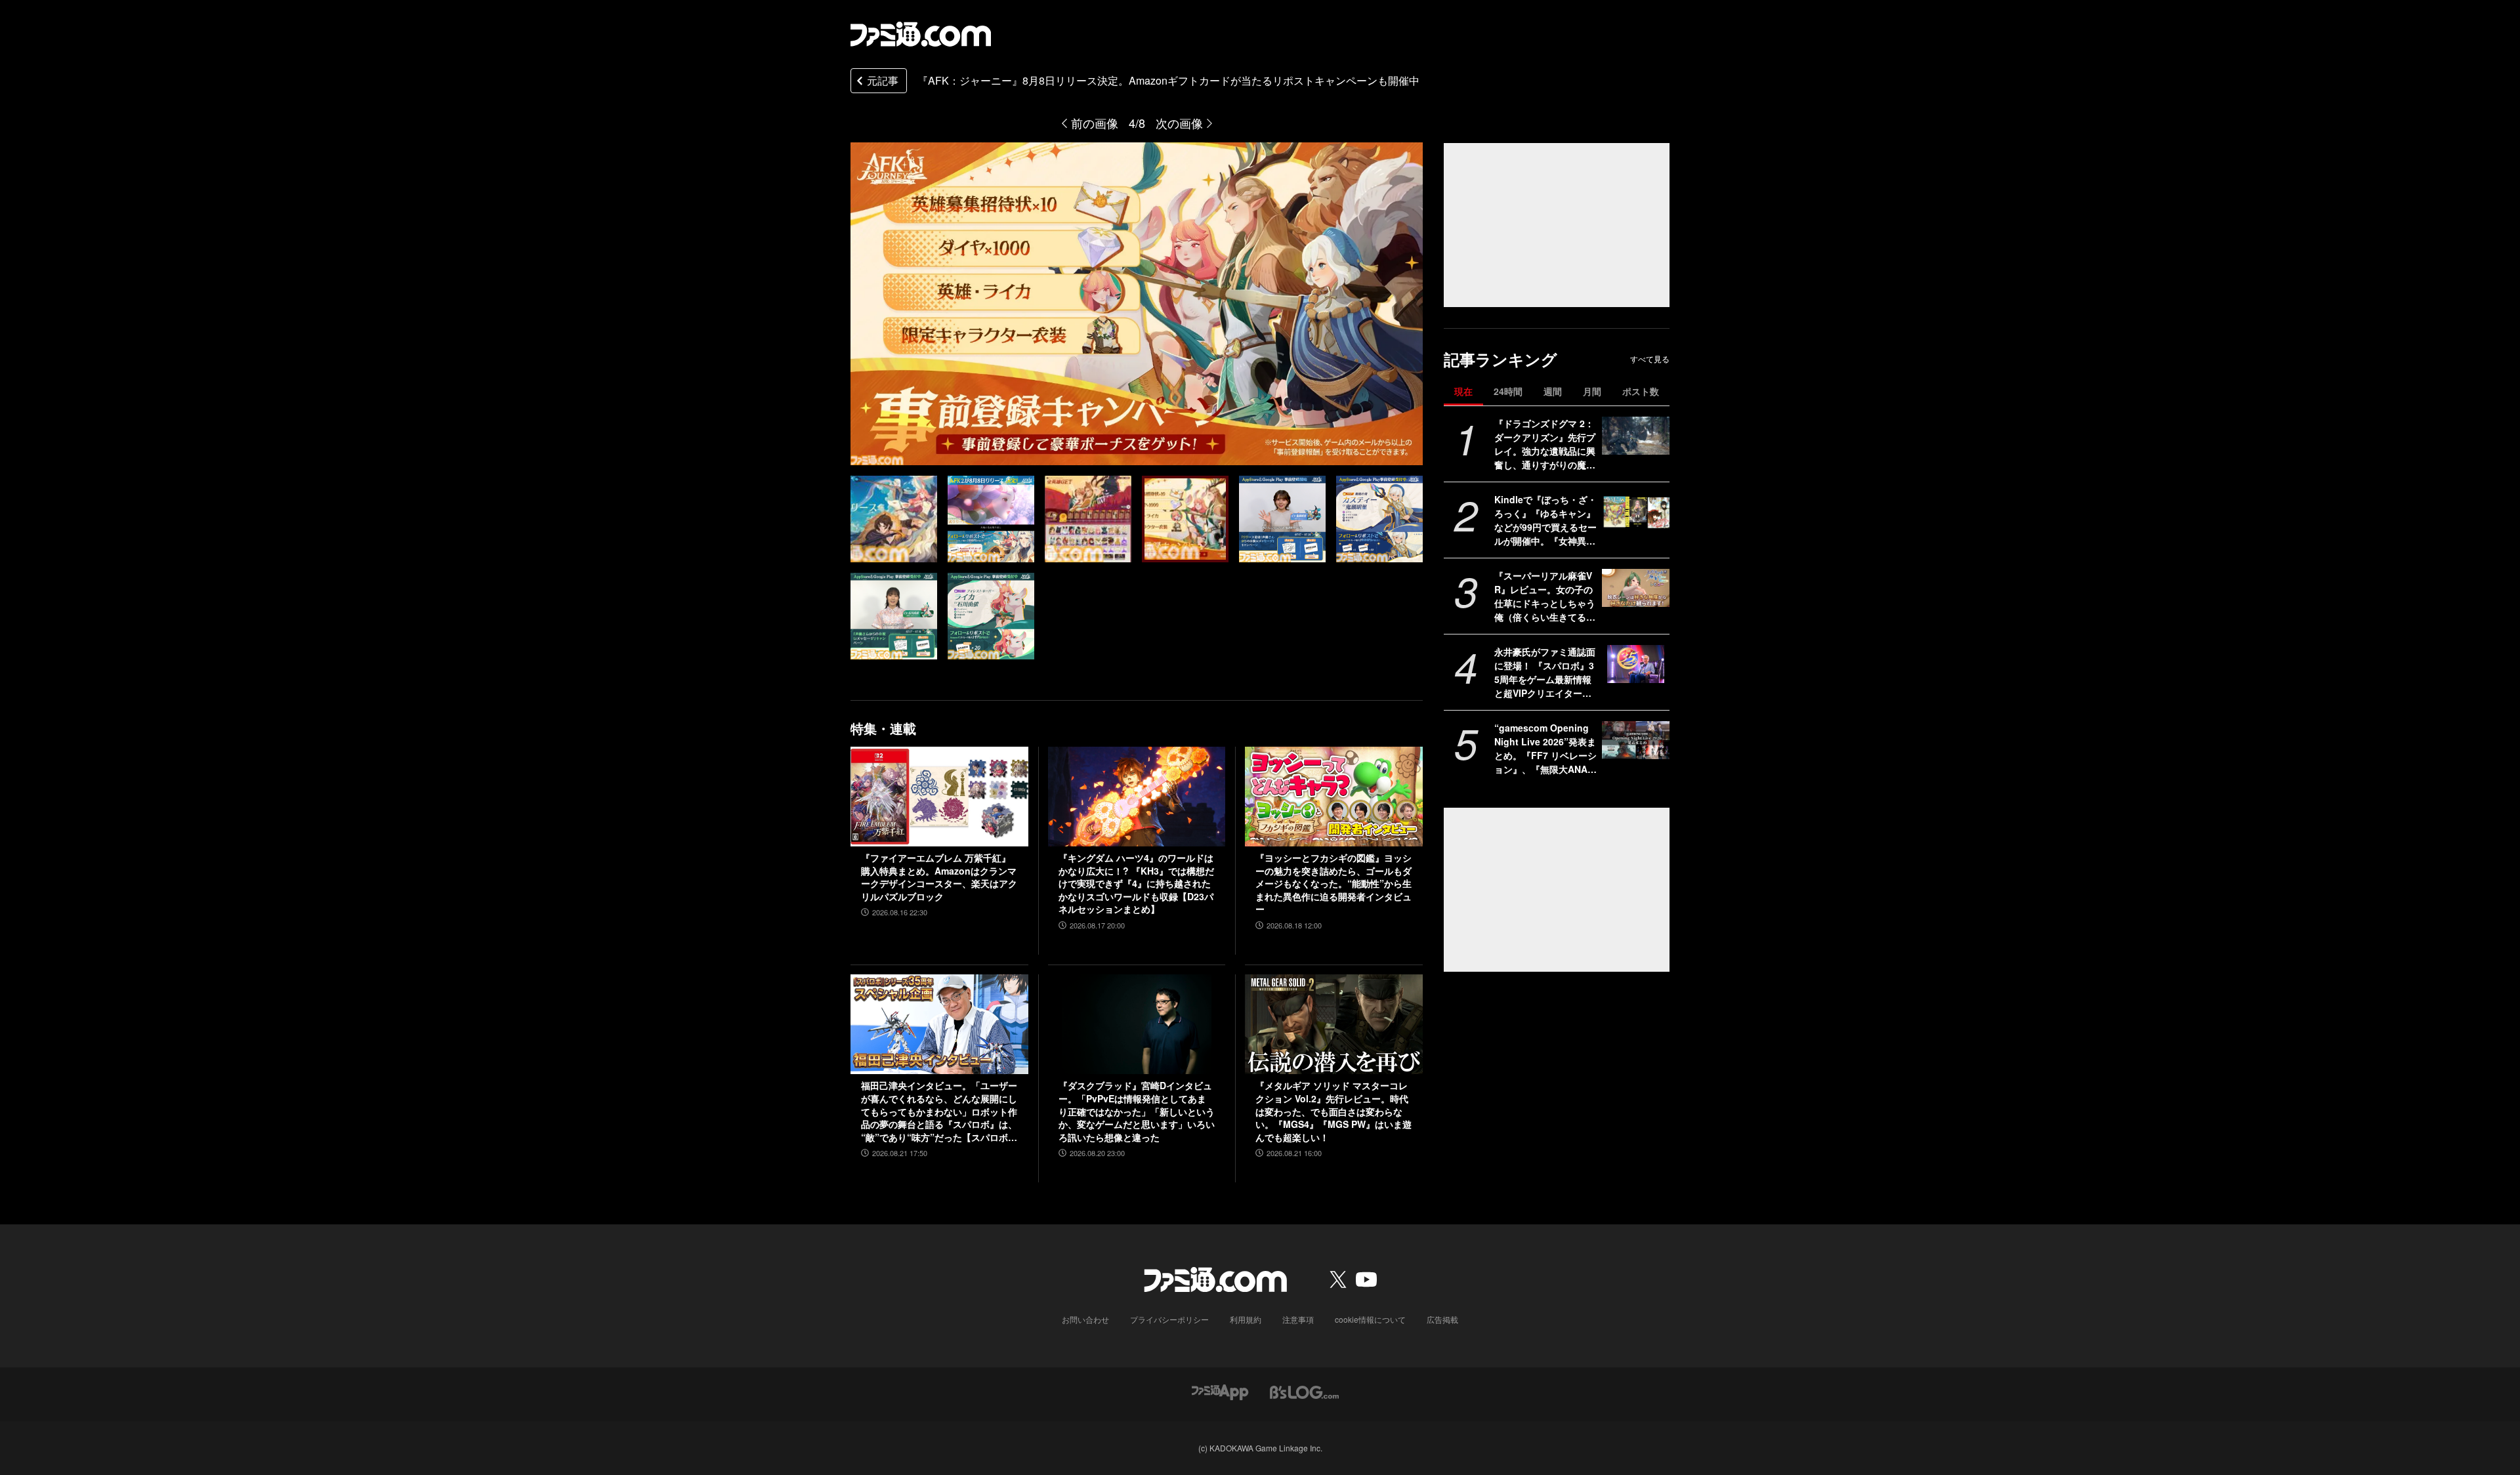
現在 (1463, 391)
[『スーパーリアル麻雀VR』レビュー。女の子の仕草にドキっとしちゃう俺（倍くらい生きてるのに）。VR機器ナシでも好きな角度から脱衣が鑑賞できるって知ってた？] (1636, 588)
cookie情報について (1370, 1319)
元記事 (883, 80)
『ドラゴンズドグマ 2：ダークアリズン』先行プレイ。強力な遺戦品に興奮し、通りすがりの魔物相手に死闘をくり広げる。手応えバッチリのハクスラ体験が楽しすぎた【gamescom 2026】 (1545, 444)
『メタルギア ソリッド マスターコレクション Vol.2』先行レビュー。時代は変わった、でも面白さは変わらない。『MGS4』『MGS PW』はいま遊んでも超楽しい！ (1333, 1111)
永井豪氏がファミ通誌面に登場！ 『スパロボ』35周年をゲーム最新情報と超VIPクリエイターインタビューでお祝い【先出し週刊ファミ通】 (1545, 673)
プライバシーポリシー (1169, 1319)
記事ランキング (1501, 359)
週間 (1553, 391)
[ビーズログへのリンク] (1304, 1391)
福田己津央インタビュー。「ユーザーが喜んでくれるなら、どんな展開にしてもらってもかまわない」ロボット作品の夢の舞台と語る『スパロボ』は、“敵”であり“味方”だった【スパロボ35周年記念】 (939, 1111)
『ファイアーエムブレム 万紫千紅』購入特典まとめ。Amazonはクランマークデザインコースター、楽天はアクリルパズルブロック (939, 877)
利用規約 (1246, 1319)
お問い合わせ (1085, 1319)
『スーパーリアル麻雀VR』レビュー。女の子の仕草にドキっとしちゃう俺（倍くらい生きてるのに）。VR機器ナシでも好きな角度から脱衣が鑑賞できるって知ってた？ (1545, 596)
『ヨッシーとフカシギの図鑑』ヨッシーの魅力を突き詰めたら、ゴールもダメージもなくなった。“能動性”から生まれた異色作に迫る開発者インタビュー (1333, 883)
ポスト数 (1641, 391)
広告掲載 (1442, 1319)
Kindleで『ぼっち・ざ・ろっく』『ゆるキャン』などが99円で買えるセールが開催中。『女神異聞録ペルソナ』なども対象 (1545, 520)
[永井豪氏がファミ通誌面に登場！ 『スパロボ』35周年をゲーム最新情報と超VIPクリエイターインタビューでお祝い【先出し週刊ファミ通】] (1636, 664)
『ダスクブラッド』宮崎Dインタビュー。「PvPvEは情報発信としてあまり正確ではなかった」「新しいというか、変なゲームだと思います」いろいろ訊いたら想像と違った (1137, 1111)
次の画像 (1179, 123)
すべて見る (1650, 359)
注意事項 (1298, 1319)
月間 (1592, 391)
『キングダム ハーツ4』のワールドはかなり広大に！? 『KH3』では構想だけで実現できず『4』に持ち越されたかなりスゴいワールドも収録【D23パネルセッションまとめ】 (1136, 883)
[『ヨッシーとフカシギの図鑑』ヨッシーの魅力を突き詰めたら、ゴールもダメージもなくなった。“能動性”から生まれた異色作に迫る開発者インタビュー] (1334, 797)
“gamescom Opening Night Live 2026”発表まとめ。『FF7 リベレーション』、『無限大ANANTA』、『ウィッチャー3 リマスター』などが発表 (1545, 749)
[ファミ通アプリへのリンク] (1220, 1391)
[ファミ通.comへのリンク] (921, 34)
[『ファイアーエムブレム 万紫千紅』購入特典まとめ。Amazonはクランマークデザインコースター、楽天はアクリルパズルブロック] (939, 797)
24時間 (1508, 391)
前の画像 (1095, 123)
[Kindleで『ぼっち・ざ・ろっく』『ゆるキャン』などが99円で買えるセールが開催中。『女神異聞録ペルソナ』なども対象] (1636, 512)
